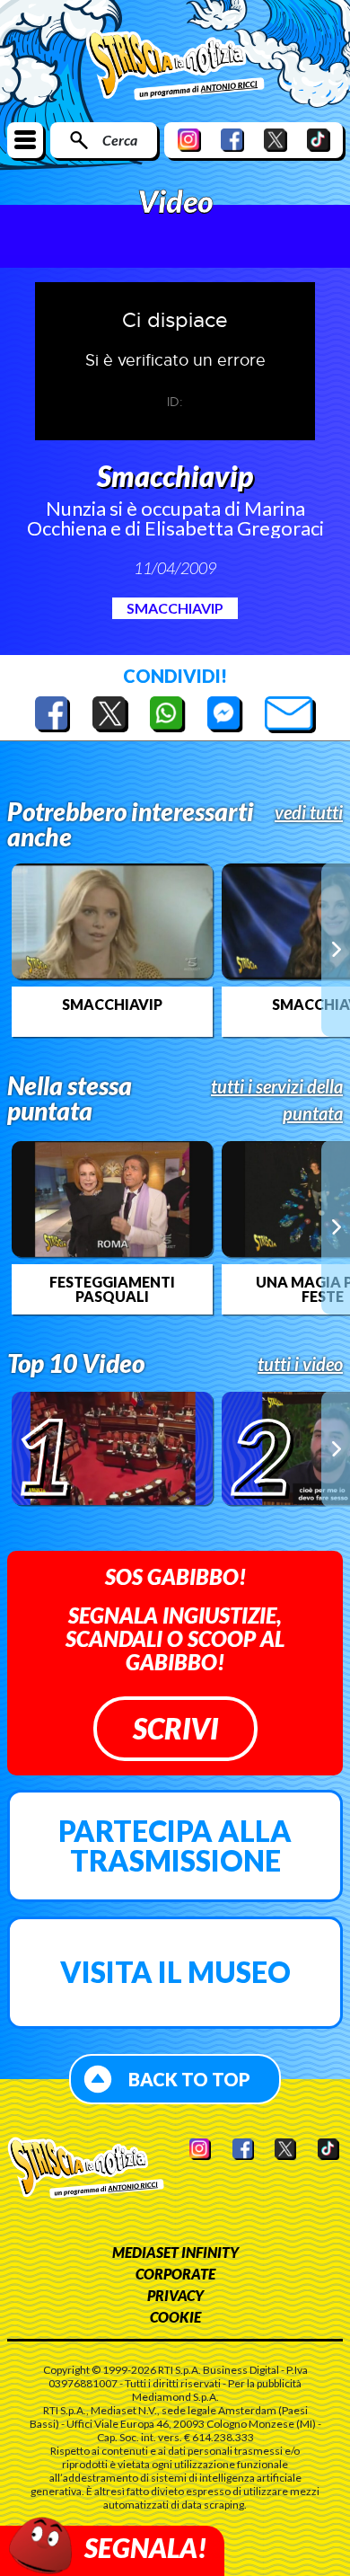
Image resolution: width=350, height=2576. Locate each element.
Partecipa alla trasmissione (175, 1846)
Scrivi (175, 1728)
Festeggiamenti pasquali (112, 1289)
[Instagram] (189, 140)
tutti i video (300, 1364)
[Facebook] (232, 140)
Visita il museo (175, 1972)
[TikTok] (319, 140)
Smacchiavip (175, 608)
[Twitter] (276, 140)
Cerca (120, 140)
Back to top (189, 2079)
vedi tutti (309, 812)
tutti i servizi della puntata (277, 1100)
